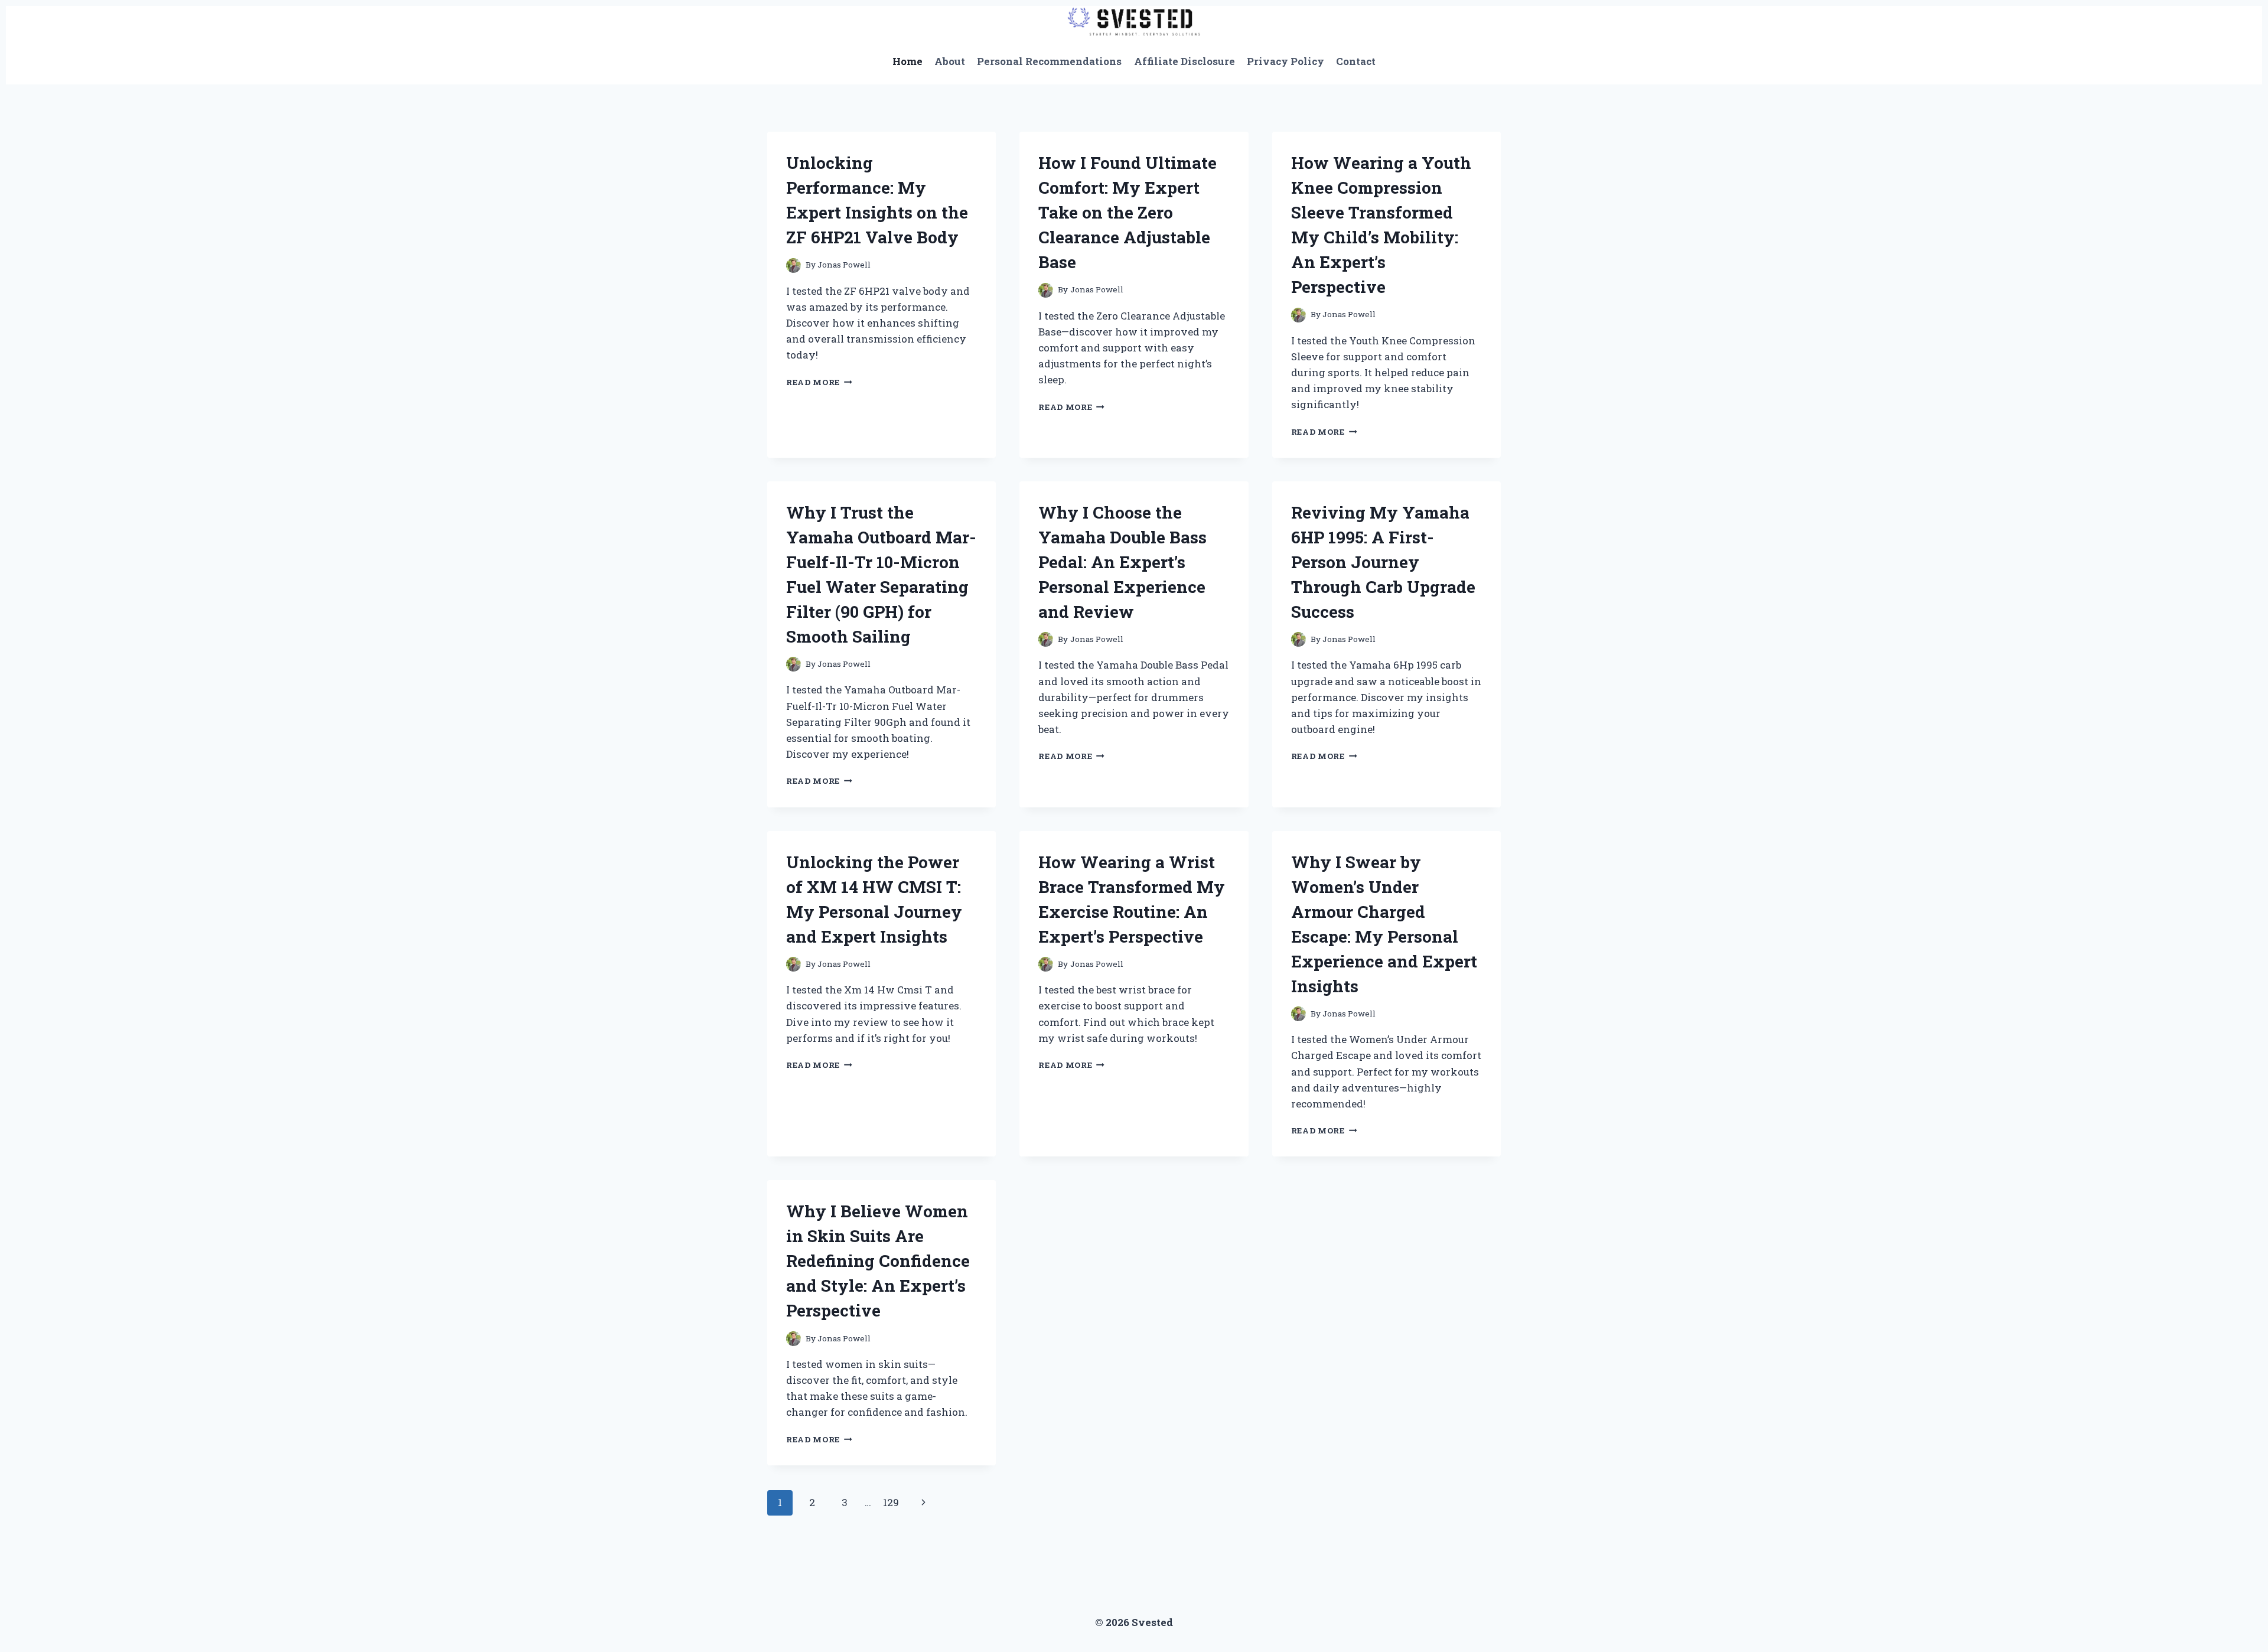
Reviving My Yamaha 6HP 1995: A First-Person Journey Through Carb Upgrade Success (1383, 562)
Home (907, 61)
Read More (819, 382)
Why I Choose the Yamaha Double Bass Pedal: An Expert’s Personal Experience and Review (1122, 562)
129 (891, 1502)
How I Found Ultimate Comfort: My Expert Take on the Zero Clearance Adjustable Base (1128, 212)
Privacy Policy (1285, 61)
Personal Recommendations (1049, 61)
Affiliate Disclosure (1184, 61)
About (950, 61)
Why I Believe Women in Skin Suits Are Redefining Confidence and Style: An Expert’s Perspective (878, 1261)
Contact (1356, 61)
